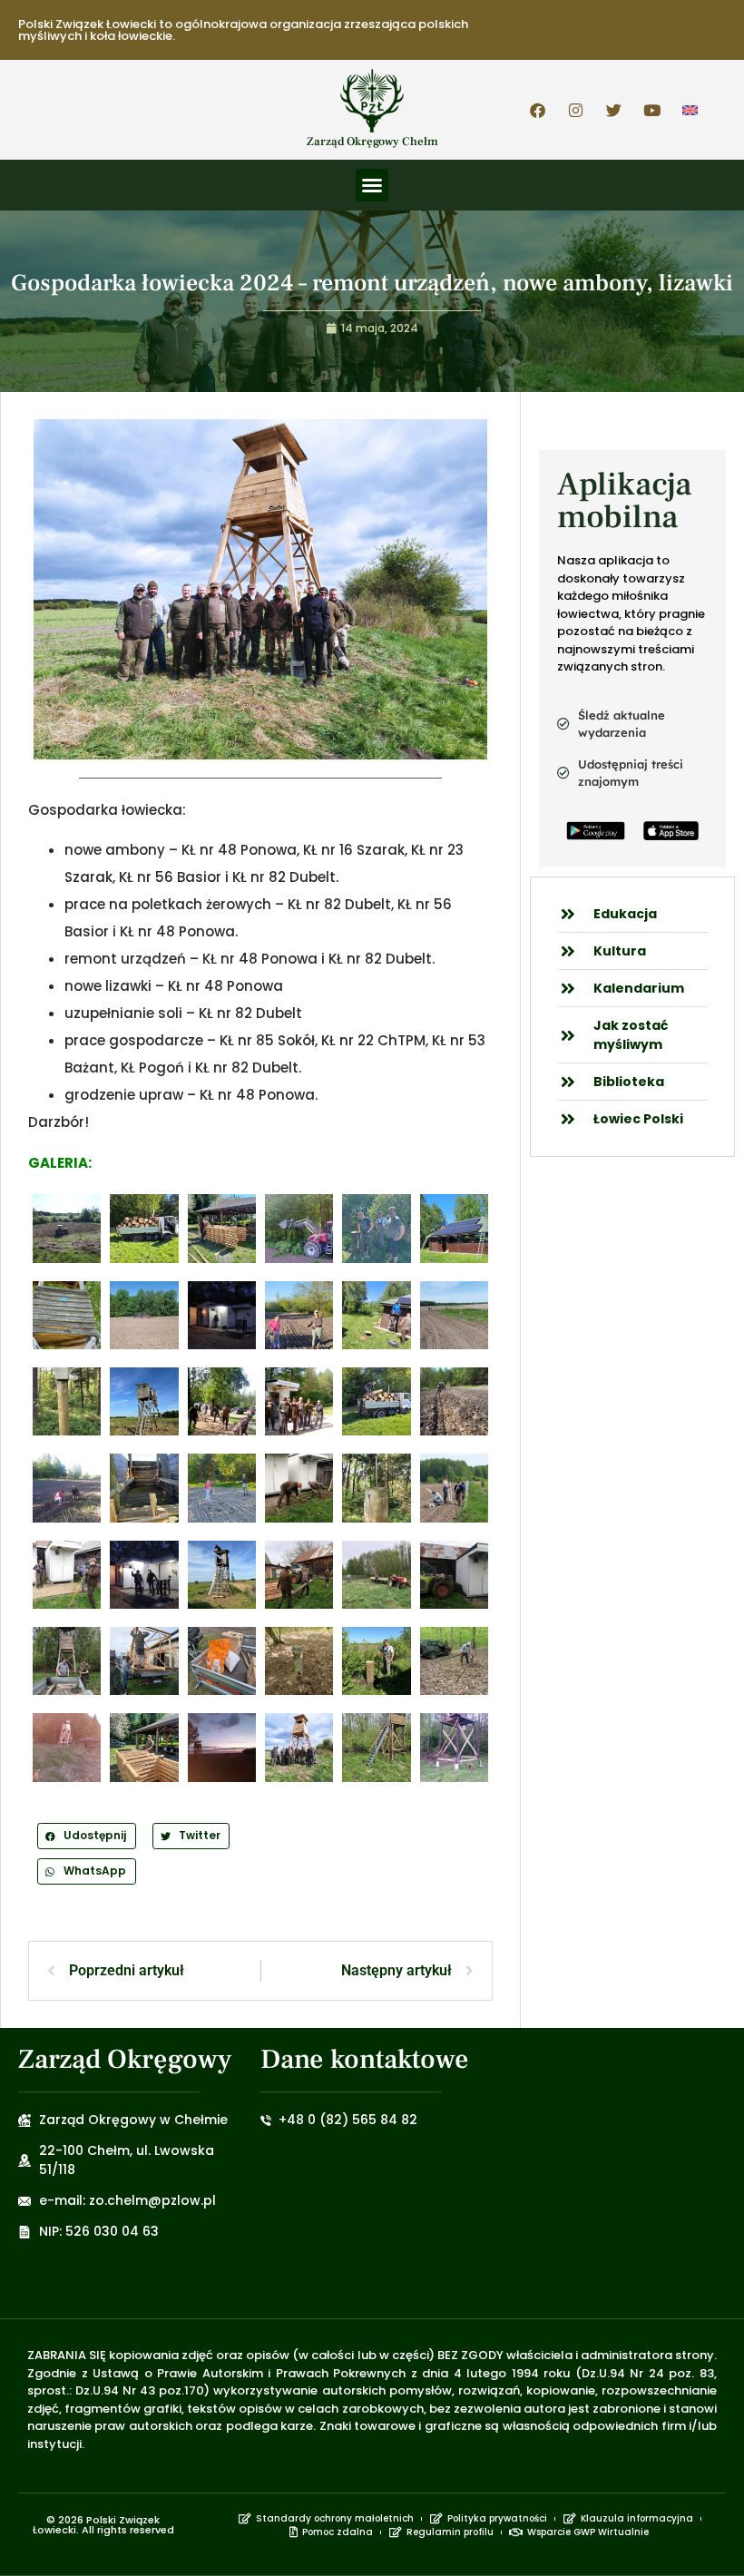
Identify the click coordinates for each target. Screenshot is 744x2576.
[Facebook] (538, 110)
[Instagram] (576, 110)
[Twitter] (614, 110)
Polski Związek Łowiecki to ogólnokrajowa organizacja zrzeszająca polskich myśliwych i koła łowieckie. (243, 30)
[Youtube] (652, 110)
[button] (372, 185)
